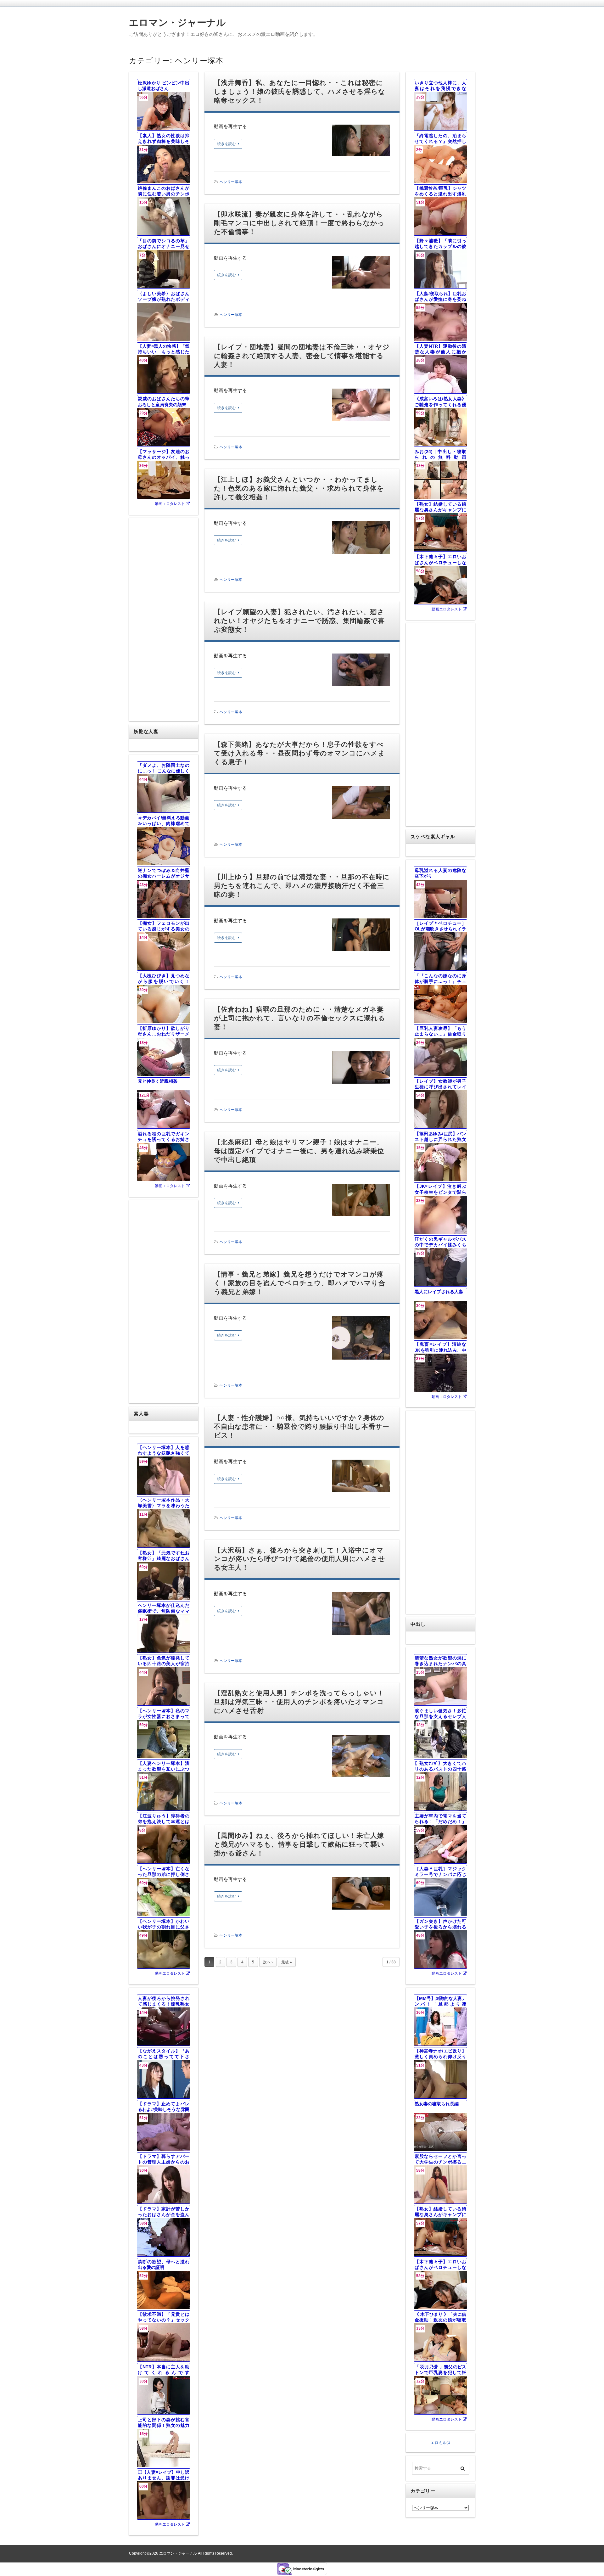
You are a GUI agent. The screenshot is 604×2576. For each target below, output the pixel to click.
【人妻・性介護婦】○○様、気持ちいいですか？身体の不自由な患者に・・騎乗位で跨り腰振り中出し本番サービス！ (302, 1426)
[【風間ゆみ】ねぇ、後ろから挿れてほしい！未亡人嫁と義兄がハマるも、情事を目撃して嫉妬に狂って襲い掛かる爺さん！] (361, 1895)
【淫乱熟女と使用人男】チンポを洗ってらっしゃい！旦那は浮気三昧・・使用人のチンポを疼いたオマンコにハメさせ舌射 (299, 1702)
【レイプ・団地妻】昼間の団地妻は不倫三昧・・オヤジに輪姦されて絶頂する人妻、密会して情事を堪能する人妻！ (302, 356)
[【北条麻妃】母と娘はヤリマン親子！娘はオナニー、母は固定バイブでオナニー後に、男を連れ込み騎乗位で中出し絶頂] (361, 1201)
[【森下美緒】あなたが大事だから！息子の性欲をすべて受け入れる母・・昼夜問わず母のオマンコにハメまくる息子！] (361, 804)
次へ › (268, 1962)
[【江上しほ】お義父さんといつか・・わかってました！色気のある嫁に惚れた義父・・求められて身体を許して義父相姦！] (361, 539)
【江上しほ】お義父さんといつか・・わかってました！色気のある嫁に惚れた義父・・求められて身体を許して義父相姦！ (299, 488)
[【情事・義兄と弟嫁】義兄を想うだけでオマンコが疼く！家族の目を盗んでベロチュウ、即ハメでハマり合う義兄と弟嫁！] (361, 1339)
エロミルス (441, 2443)
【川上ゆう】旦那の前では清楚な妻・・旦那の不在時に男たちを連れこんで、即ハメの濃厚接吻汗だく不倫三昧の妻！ (302, 886)
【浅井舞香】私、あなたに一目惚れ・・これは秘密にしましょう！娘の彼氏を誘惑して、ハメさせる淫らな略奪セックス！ (300, 91)
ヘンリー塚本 (231, 182)
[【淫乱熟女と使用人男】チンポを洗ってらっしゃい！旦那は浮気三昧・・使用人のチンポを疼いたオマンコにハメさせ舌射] (361, 1758)
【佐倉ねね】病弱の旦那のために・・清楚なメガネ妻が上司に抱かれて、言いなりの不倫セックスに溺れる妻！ (300, 1018)
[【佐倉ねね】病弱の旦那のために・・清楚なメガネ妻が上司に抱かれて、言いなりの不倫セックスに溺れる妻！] (361, 1069)
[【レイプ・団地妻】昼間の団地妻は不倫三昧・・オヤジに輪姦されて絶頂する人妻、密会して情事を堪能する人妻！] (361, 406)
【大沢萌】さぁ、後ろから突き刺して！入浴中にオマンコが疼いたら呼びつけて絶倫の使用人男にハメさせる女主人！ (300, 1559)
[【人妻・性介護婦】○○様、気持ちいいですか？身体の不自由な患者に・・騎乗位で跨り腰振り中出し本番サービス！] (361, 1477)
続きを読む (226, 144)
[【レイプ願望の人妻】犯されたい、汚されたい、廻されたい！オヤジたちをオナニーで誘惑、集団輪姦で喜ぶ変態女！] (361, 671)
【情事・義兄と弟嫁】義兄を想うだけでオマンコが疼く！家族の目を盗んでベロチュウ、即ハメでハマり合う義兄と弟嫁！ (300, 1283)
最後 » (287, 1962)
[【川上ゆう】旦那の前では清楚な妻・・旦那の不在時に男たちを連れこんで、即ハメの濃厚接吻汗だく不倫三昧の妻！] (361, 936)
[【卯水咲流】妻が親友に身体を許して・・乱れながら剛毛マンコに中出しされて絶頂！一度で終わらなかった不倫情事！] (361, 274)
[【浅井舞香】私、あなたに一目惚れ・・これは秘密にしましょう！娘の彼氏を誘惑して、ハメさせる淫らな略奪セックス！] (361, 142)
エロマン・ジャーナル (177, 22)
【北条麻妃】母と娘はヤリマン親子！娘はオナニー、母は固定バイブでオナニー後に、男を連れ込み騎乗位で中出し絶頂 (299, 1151)
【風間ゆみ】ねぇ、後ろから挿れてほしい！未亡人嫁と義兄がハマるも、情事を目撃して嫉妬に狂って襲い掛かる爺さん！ (299, 1844)
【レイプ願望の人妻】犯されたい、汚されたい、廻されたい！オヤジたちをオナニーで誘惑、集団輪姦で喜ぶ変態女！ (299, 621)
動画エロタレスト (170, 504)
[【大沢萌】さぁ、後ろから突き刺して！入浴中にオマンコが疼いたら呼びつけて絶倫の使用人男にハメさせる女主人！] (361, 1615)
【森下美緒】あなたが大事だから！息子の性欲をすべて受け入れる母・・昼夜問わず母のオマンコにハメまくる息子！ (299, 753)
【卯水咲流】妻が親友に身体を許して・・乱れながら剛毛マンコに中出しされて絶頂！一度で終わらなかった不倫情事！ (299, 223)
